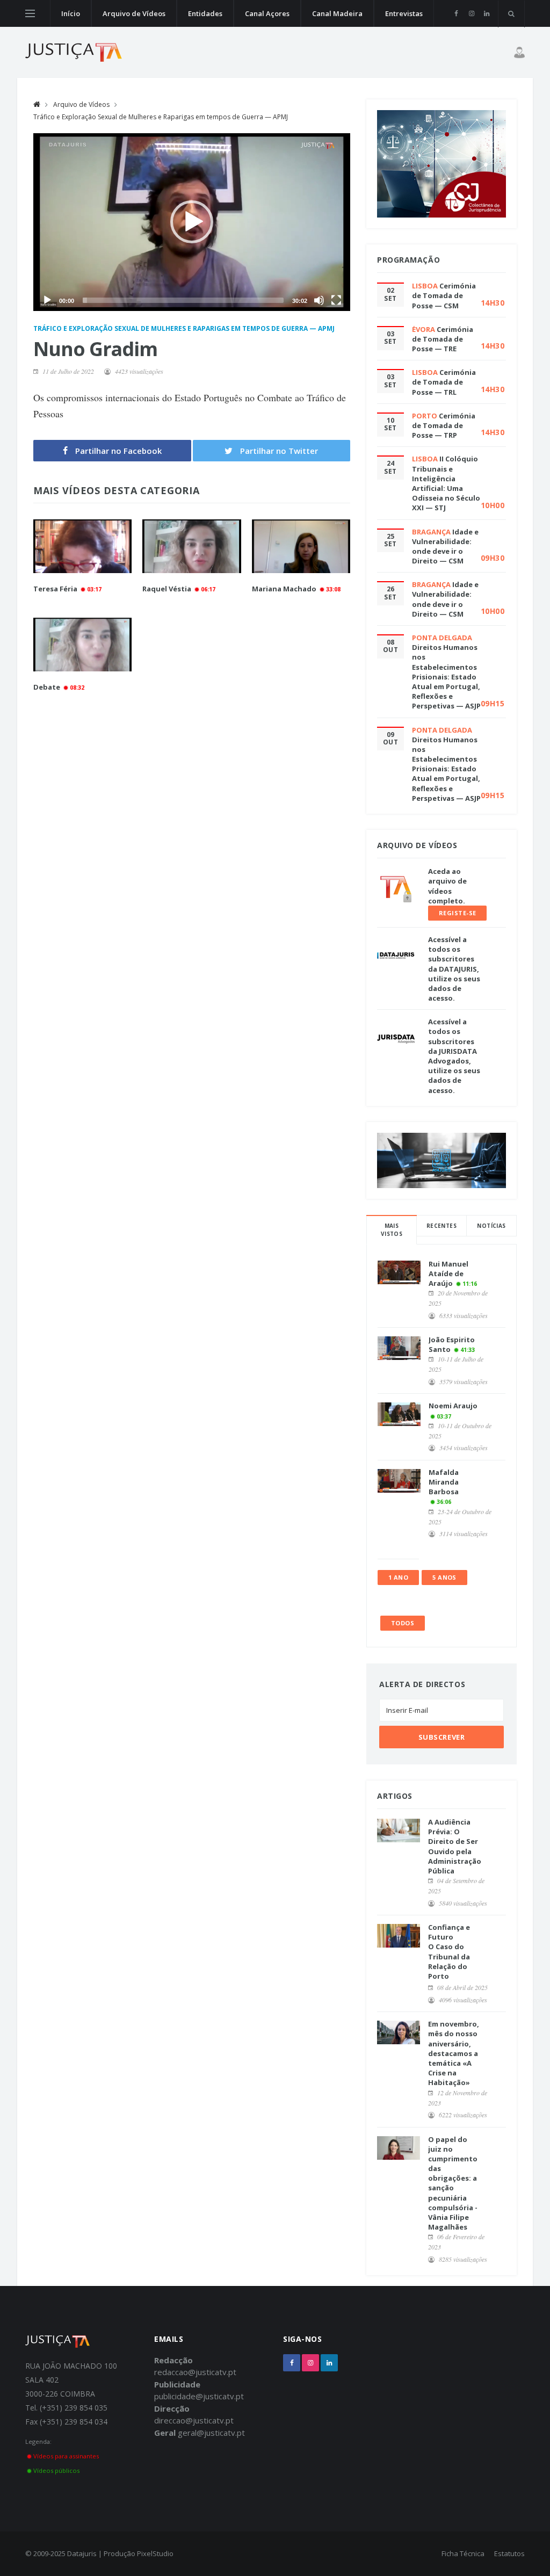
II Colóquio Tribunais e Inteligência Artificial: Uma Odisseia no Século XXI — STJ (446, 483)
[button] (192, 222)
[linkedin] (486, 13)
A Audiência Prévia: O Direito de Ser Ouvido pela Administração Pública (455, 1846)
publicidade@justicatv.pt (199, 2396)
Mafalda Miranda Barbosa (444, 1482)
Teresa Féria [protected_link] (55, 589)
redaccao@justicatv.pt (195, 2372)
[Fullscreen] (336, 300)
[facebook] (456, 13)
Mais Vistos (392, 1230)
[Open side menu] (30, 13)
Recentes (442, 1226)
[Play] (47, 300)
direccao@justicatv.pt (194, 2420)
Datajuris (82, 2553)
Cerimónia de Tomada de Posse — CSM (444, 295)
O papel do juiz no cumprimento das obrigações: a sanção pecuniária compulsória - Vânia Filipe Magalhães (453, 2183)
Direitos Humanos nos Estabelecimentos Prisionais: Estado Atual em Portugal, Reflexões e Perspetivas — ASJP (446, 676)
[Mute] (319, 300)
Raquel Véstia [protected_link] (167, 589)
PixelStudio (155, 2553)
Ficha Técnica (463, 2553)
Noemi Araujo (453, 1406)
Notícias (491, 1226)
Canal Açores (267, 13)
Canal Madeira (337, 13)
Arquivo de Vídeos (134, 13)
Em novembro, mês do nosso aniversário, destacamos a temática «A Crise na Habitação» (454, 2053)
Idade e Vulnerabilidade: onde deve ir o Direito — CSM (445, 547)
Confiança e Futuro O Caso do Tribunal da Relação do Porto (449, 1952)
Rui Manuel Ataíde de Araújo (448, 1273)
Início (71, 13)
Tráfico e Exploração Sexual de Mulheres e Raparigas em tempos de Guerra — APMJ (161, 117)
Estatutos (509, 2553)
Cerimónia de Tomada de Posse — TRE (443, 339)
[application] (192, 222)
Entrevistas (404, 13)
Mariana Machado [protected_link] (284, 589)
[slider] (183, 300)
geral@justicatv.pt (211, 2433)
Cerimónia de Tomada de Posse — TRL (444, 382)
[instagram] (471, 13)
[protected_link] (82, 547)
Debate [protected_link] (47, 687)
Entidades (205, 13)
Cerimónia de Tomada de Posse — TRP (444, 425)
